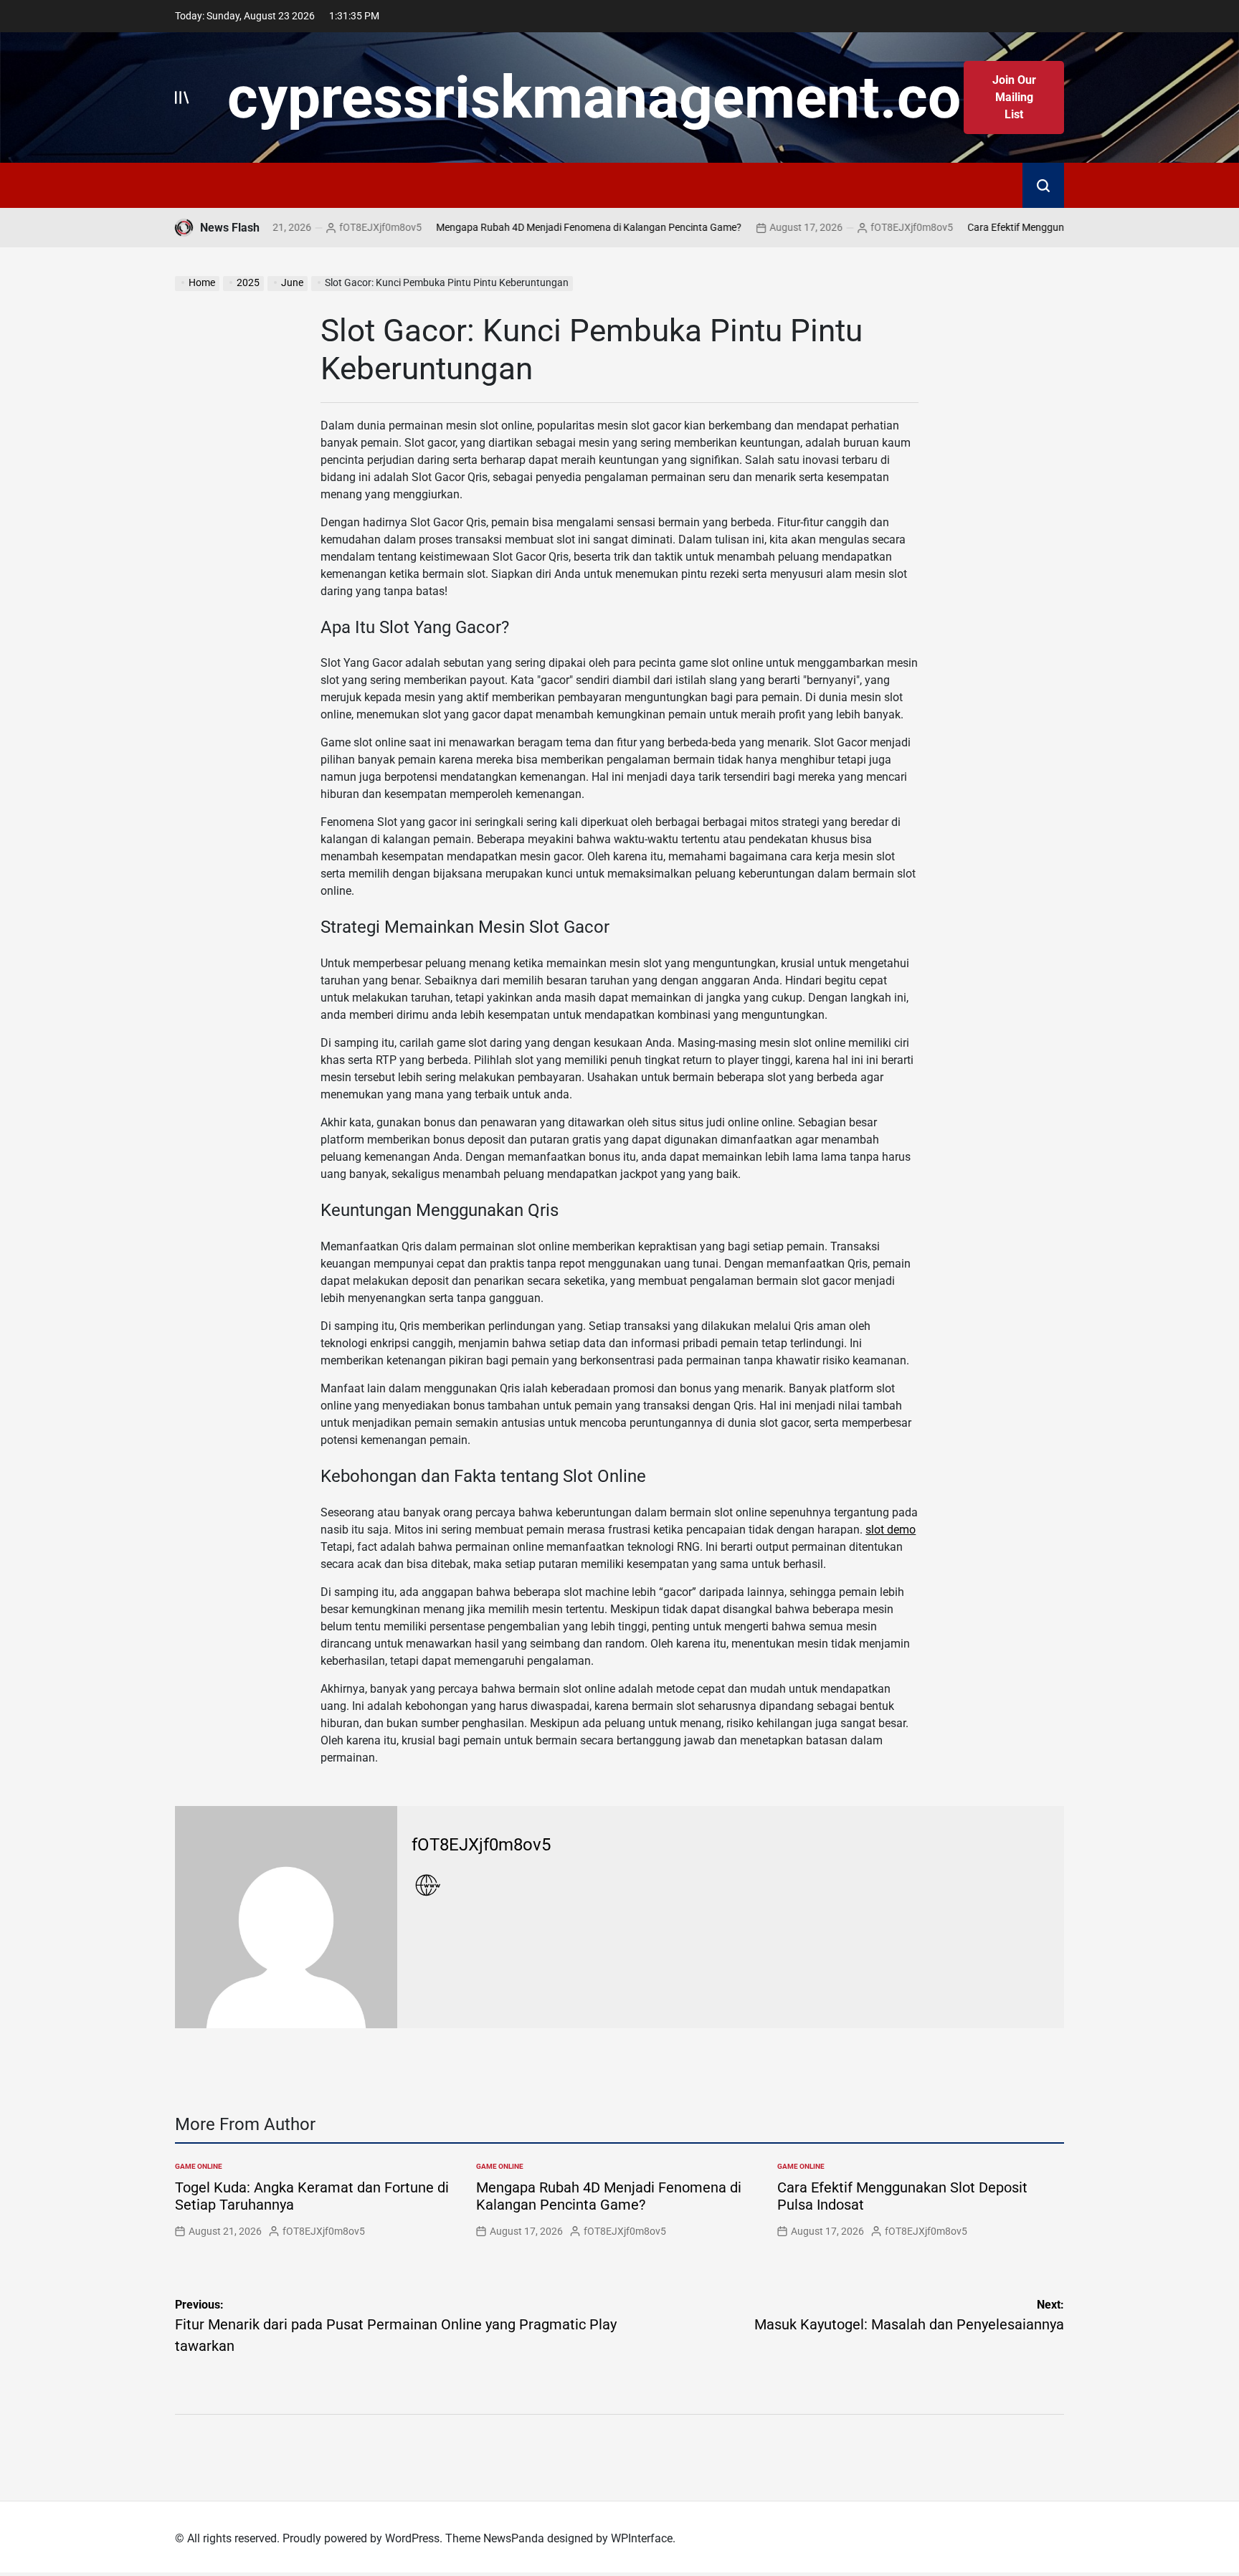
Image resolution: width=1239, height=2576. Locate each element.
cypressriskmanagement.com (619, 98)
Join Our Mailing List (1014, 97)
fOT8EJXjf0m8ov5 (318, 227)
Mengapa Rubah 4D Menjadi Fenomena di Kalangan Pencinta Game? (526, 227)
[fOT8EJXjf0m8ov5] (286, 1917)
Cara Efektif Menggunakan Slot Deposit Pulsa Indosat (1024, 227)
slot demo (891, 1530)
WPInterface (642, 2538)
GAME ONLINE (199, 2166)
